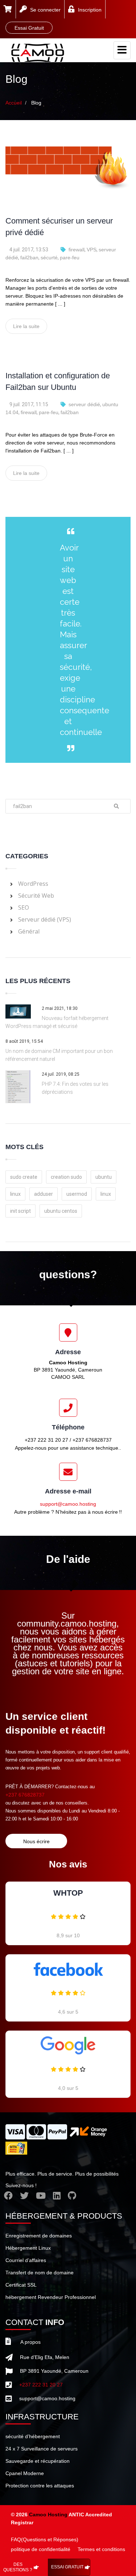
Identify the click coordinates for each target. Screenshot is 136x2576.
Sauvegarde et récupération (38, 2461)
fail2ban (29, 258)
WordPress (33, 884)
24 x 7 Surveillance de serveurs (42, 2449)
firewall (77, 250)
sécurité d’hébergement (33, 2436)
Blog (36, 103)
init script (20, 1211)
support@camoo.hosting (68, 1504)
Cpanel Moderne (25, 2473)
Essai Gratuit (67, 2567)
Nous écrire (36, 1841)
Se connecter (45, 10)
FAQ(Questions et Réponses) (45, 2539)
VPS (92, 250)
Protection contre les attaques (40, 2486)
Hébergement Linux (28, 2248)
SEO (24, 907)
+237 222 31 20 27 (41, 2385)
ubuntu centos (61, 1211)
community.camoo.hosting (67, 1623)
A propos (30, 2342)
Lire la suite (26, 326)
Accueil (14, 103)
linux (15, 1194)
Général (29, 931)
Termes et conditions (101, 2549)
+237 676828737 (25, 1795)
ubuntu (104, 1177)
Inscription (90, 10)
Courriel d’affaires (26, 2260)
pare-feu (70, 258)
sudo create (24, 1177)
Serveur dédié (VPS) (45, 919)
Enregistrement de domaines (39, 2236)
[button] (8, 10)
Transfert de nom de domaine (40, 2273)
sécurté (49, 258)
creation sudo (66, 1177)
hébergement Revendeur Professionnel (51, 2297)
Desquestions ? (18, 2567)
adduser (44, 1194)
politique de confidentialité (41, 2549)
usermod (77, 1194)
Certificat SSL (21, 2285)
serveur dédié (84, 404)
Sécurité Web (36, 896)
